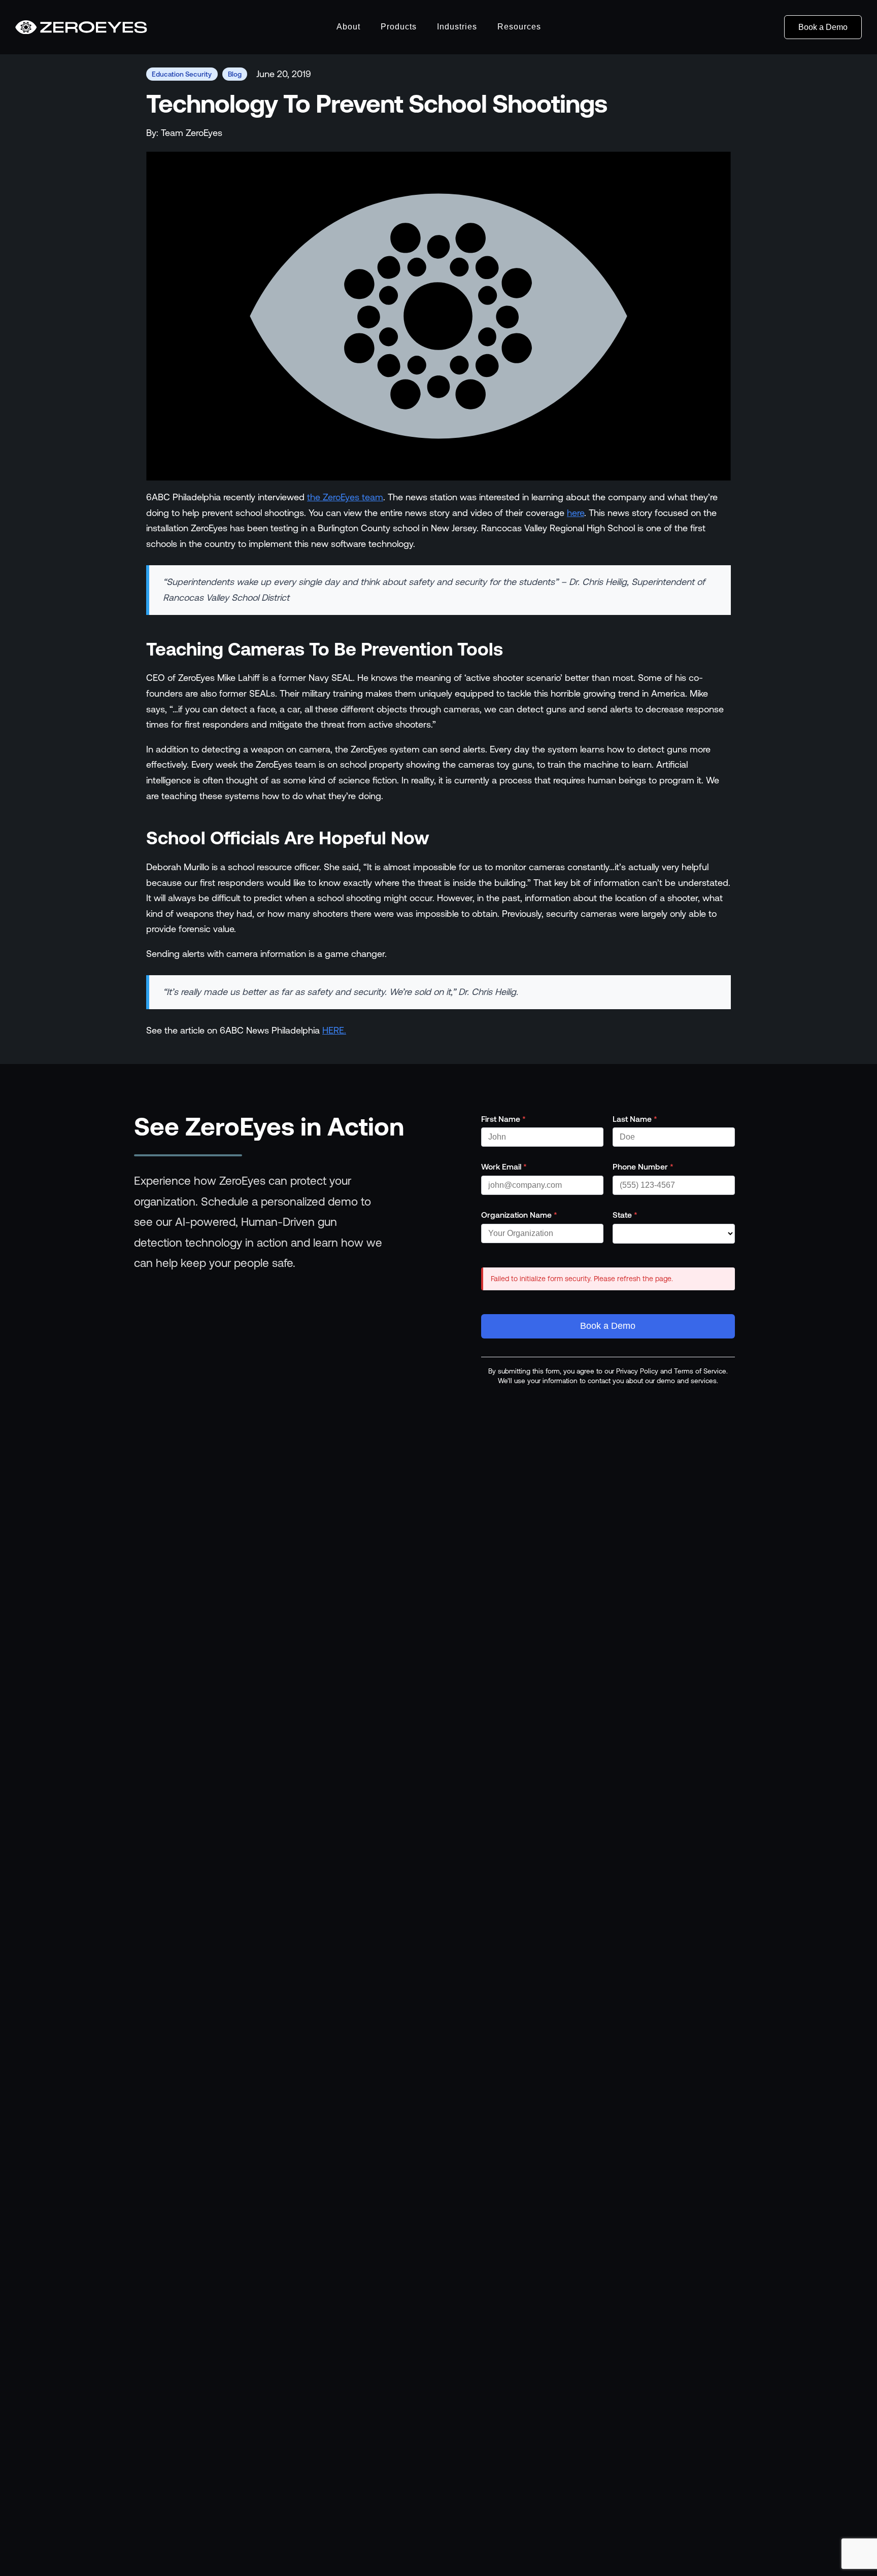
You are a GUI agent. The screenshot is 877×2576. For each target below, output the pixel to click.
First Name (503, 1119)
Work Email (504, 1166)
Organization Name (519, 1215)
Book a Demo (823, 27)
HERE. (334, 1030)
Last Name (635, 1119)
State (625, 1215)
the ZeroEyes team (345, 497)
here (576, 513)
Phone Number (643, 1166)
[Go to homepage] (81, 27)
